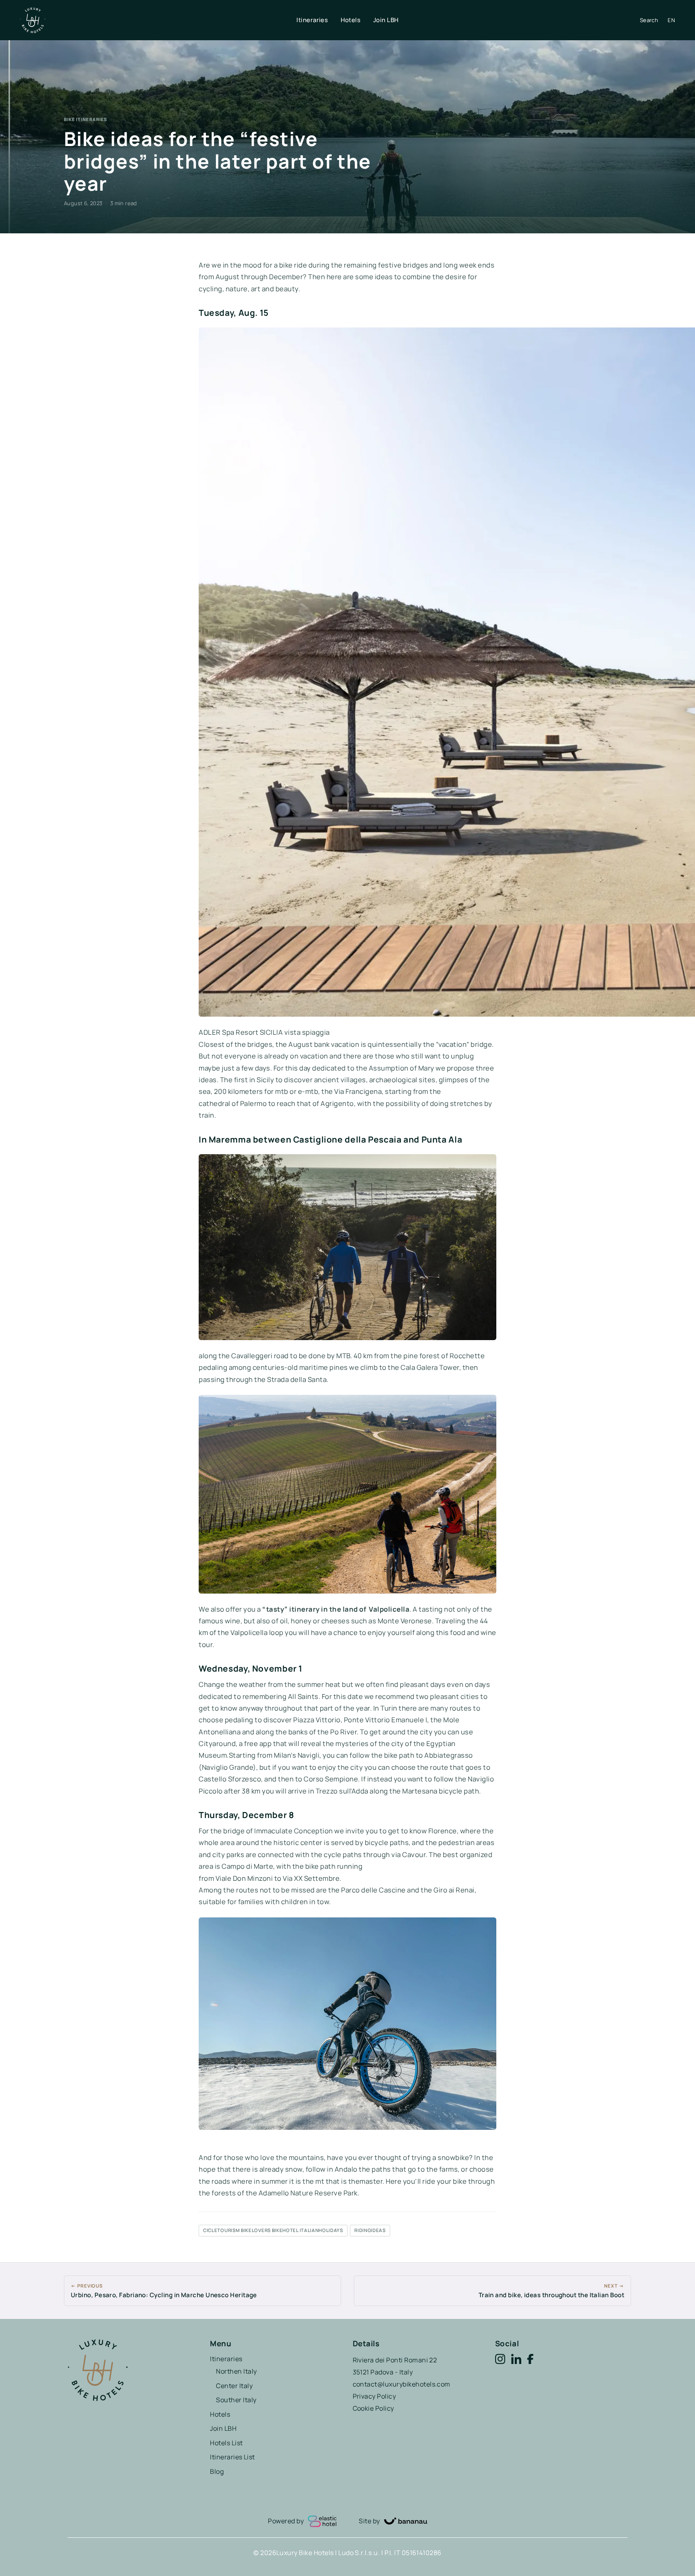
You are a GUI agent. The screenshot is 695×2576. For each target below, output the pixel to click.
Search (649, 20)
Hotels (351, 20)
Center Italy (234, 2386)
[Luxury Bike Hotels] (158, 20)
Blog (217, 2471)
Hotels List (226, 2443)
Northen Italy (236, 2371)
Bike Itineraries (85, 119)
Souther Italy (236, 2400)
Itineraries (312, 20)
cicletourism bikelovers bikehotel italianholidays (273, 2230)
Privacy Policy (374, 2396)
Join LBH (386, 20)
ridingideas (370, 2230)
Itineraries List (232, 2457)
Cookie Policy (373, 2408)
